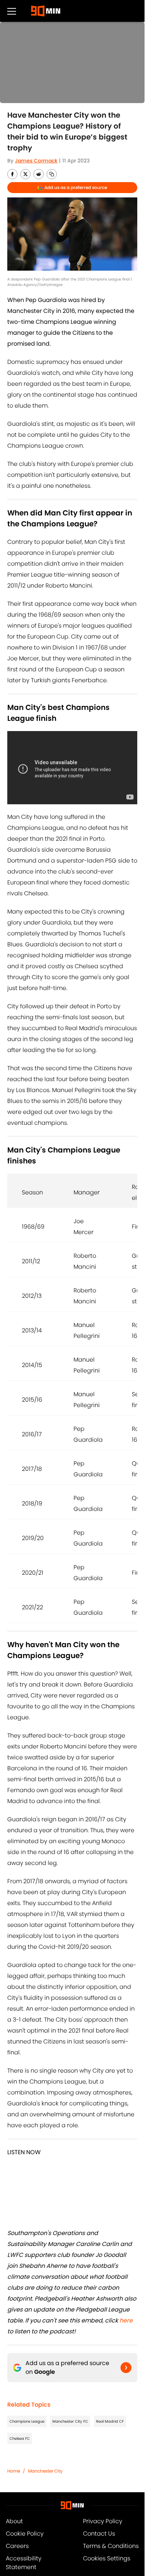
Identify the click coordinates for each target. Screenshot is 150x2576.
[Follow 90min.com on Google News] (126, 2368)
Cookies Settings (107, 2558)
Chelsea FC (20, 2438)
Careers (17, 2546)
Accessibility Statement (24, 2563)
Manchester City (45, 2471)
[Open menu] (12, 11)
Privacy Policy (103, 2521)
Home (14, 2471)
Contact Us (99, 2534)
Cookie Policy (25, 2534)
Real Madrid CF (110, 2421)
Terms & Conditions (111, 2546)
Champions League (27, 2421)
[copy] (52, 174)
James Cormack (36, 161)
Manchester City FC (70, 2421)
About (14, 2521)
